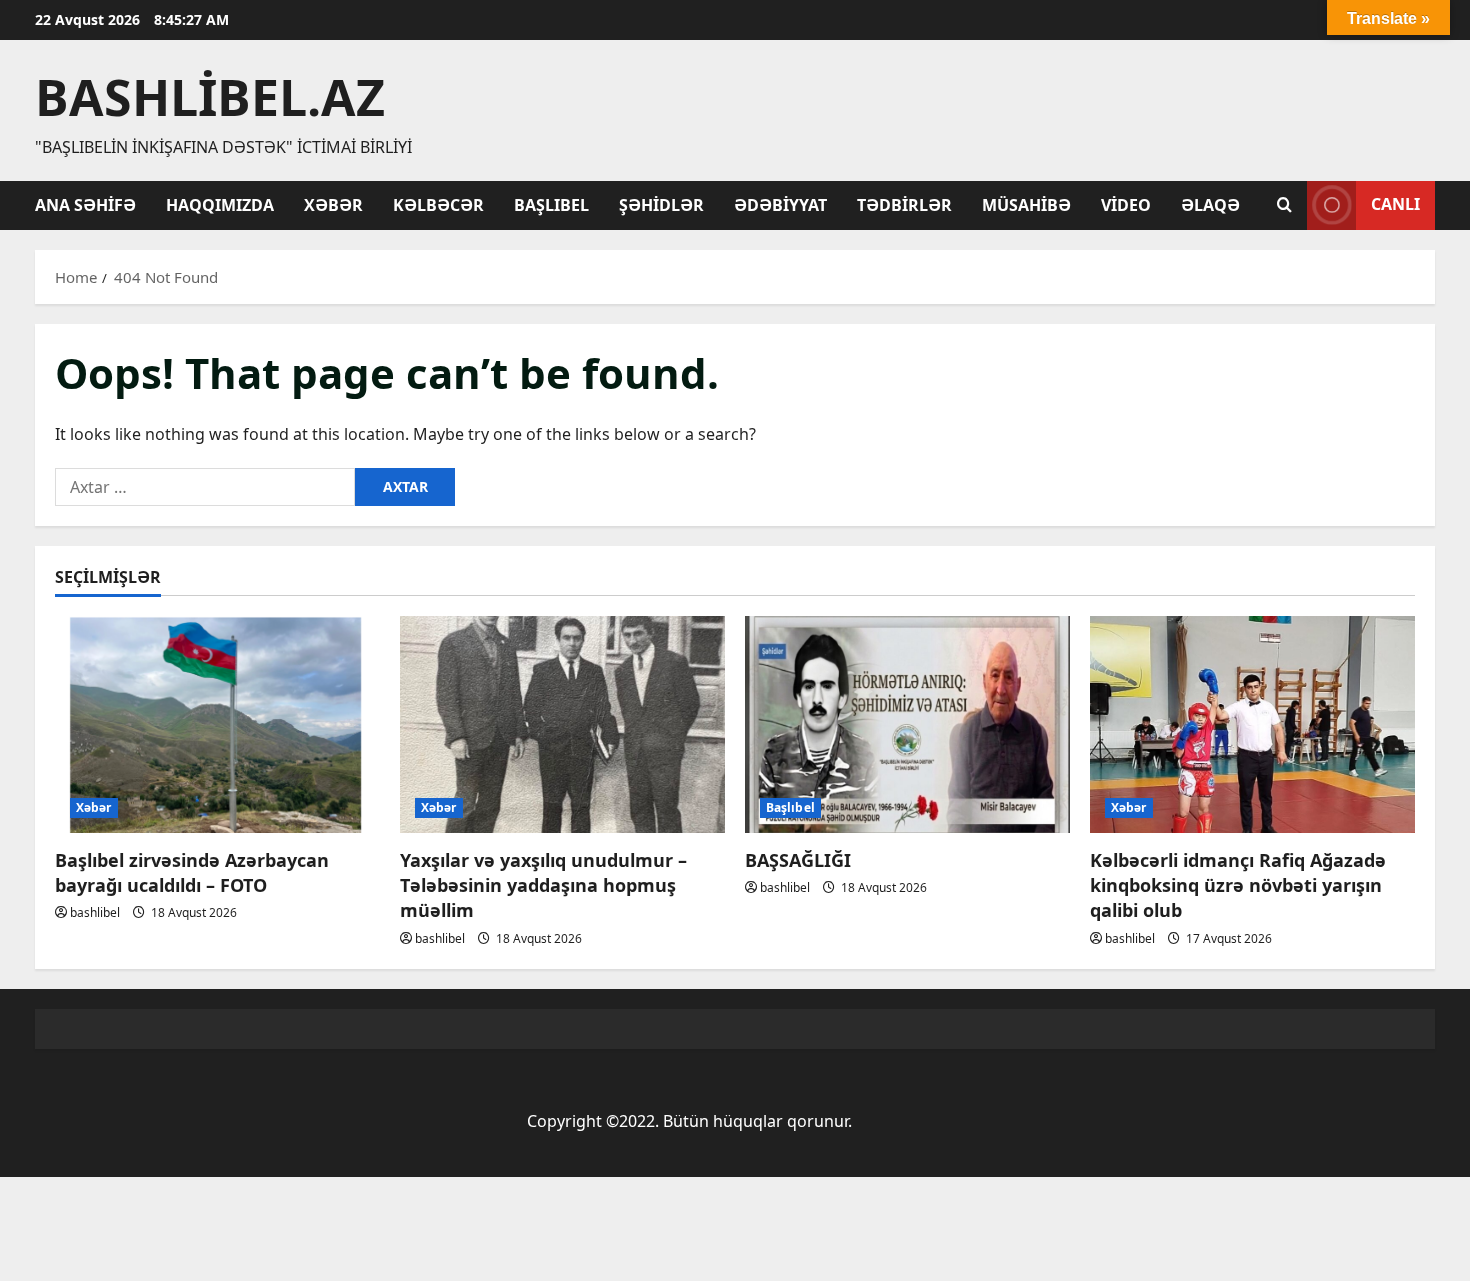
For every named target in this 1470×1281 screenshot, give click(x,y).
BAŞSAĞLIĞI (798, 860)
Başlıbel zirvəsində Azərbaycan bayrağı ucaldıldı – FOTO (192, 872)
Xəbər (333, 205)
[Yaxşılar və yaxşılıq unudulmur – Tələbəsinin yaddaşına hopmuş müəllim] (562, 724)
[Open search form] (1284, 205)
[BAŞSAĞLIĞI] (907, 724)
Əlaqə (1210, 205)
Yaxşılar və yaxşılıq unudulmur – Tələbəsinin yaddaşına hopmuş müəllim (543, 885)
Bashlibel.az (210, 97)
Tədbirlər (904, 205)
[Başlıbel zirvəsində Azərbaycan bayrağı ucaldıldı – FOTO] (217, 724)
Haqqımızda (220, 205)
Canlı (1395, 204)
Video (1126, 205)
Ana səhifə (85, 205)
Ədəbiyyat (780, 205)
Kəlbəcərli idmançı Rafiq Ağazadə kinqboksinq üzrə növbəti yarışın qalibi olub (1238, 885)
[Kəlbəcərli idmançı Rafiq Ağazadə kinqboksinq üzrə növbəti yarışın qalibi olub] (1252, 724)
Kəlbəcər (438, 205)
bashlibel (95, 912)
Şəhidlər (661, 205)
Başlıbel (551, 205)
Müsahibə (1026, 205)
